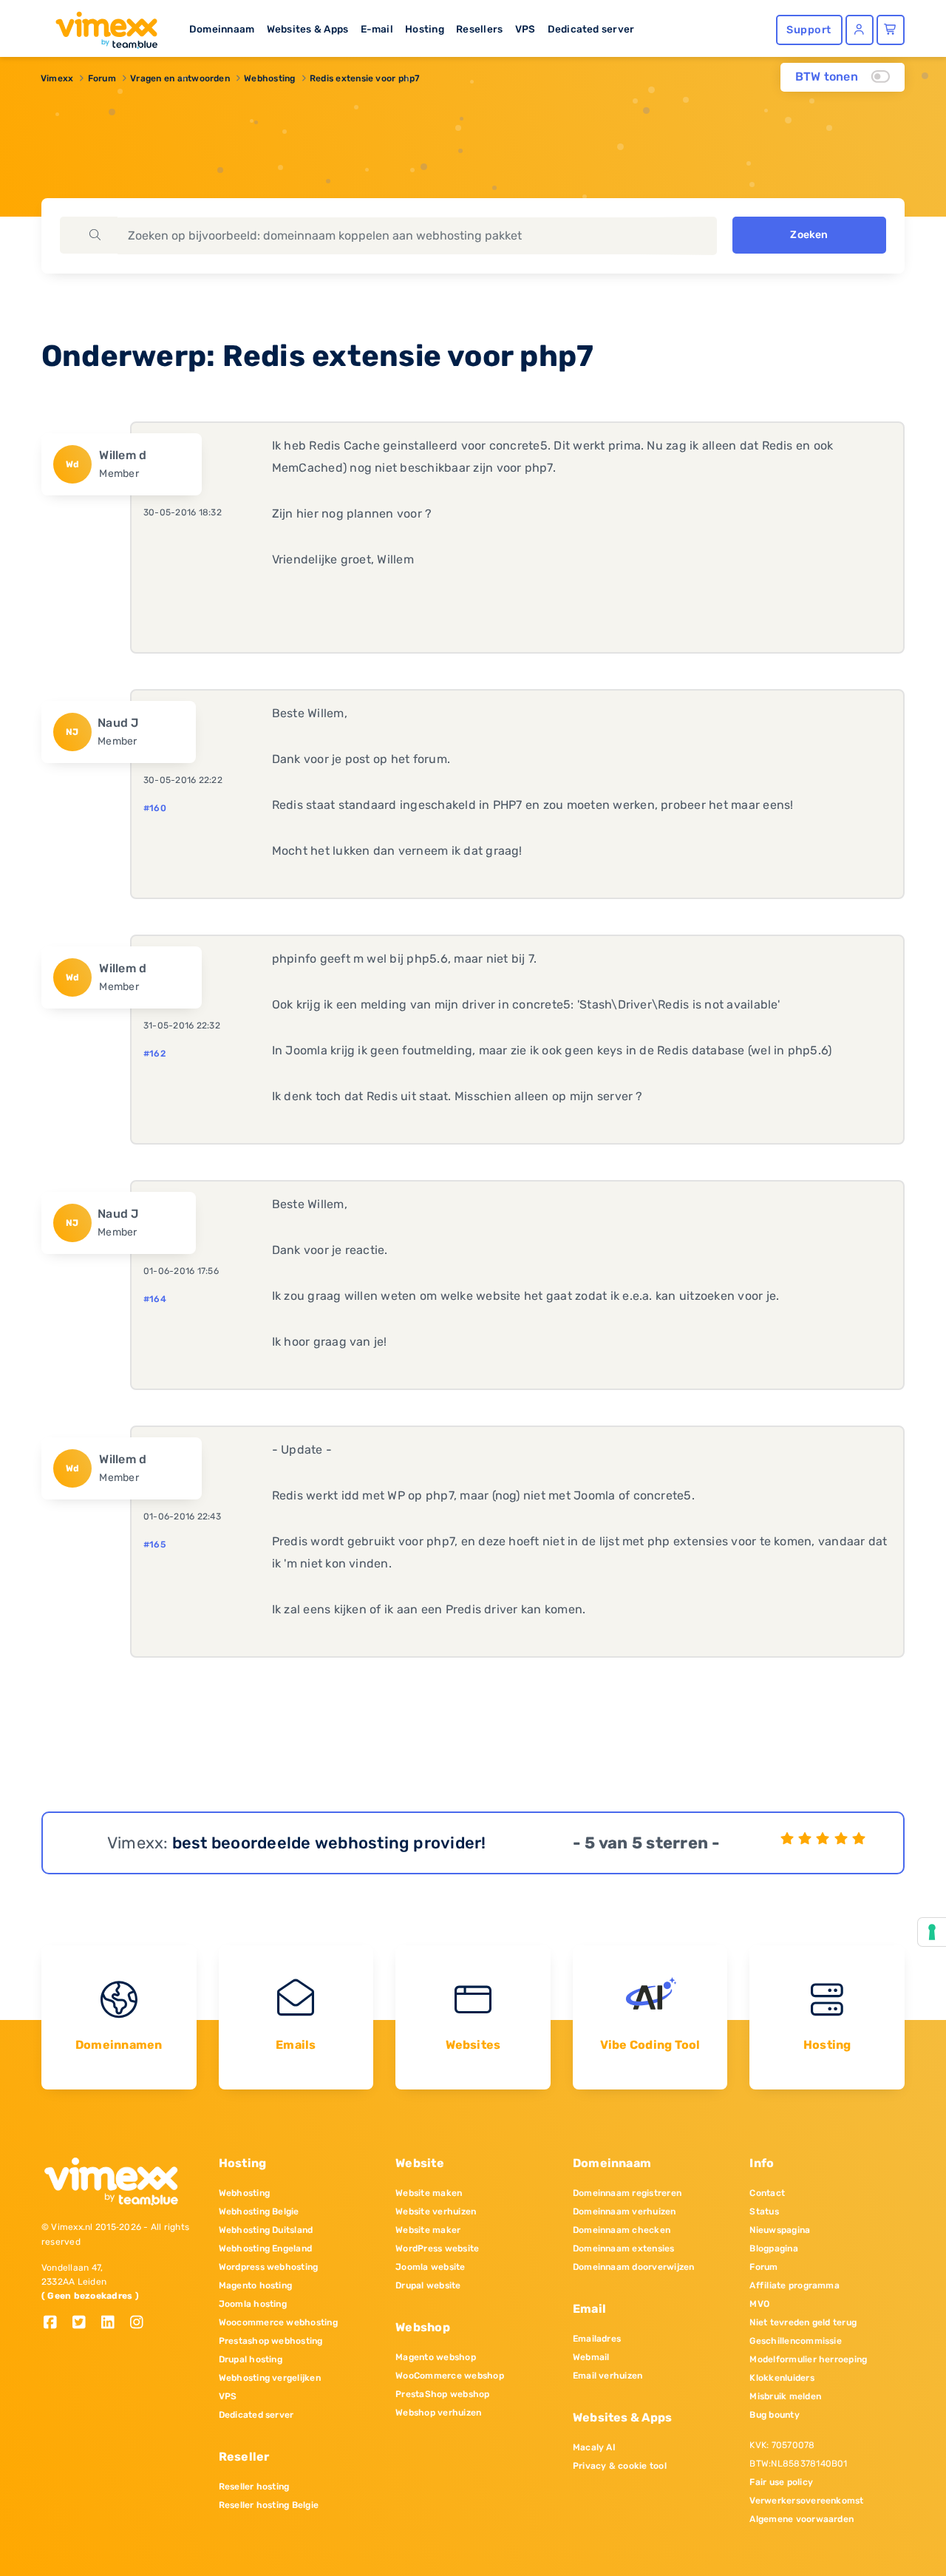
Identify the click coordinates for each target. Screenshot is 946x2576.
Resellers (479, 29)
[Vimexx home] (101, 26)
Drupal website (428, 2285)
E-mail (377, 29)
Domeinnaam (222, 29)
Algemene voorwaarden (802, 2519)
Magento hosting (256, 2285)
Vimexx (57, 78)
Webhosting (269, 78)
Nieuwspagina (780, 2230)
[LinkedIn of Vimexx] (113, 2324)
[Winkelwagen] (891, 30)
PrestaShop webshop (442, 2394)
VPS (525, 29)
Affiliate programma (794, 2285)
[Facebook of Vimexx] (56, 2324)
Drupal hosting (251, 2359)
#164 (155, 1299)
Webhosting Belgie (259, 2211)
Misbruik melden (785, 2396)
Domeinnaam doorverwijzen (634, 2267)
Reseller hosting (254, 2487)
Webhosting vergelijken (270, 2378)
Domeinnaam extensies (624, 2248)
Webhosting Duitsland (266, 2230)
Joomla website (430, 2267)
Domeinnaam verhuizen (625, 2211)
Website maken (429, 2193)
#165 (154, 1545)
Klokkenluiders (782, 2378)
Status (764, 2211)
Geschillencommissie (796, 2341)
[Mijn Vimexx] (860, 30)
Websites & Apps (308, 29)
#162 (154, 1054)
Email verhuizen (608, 2376)
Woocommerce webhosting (278, 2322)
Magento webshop (436, 2357)
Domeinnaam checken (622, 2230)
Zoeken (809, 235)
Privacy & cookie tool (620, 2466)
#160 (155, 808)
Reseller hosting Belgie (269, 2505)
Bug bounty (774, 2415)
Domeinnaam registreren (627, 2193)
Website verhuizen (436, 2211)
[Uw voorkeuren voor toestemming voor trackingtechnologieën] (932, 1932)
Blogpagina (773, 2248)
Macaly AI (594, 2447)
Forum (102, 78)
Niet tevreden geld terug (803, 2322)
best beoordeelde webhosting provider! (329, 1843)
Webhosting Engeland (266, 2248)
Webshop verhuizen (438, 2413)
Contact (767, 2193)
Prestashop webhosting (271, 2341)
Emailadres (597, 2339)
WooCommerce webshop (450, 2376)
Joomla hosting (253, 2304)
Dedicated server (591, 29)
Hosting (425, 29)
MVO (759, 2304)
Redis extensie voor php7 (365, 78)
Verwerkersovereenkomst (806, 2501)
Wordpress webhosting (269, 2267)
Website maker (428, 2230)
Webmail (591, 2357)
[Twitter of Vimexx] (85, 2324)
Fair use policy (781, 2482)
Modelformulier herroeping (808, 2359)
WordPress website (437, 2248)
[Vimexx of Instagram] (141, 2324)
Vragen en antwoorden (180, 78)
